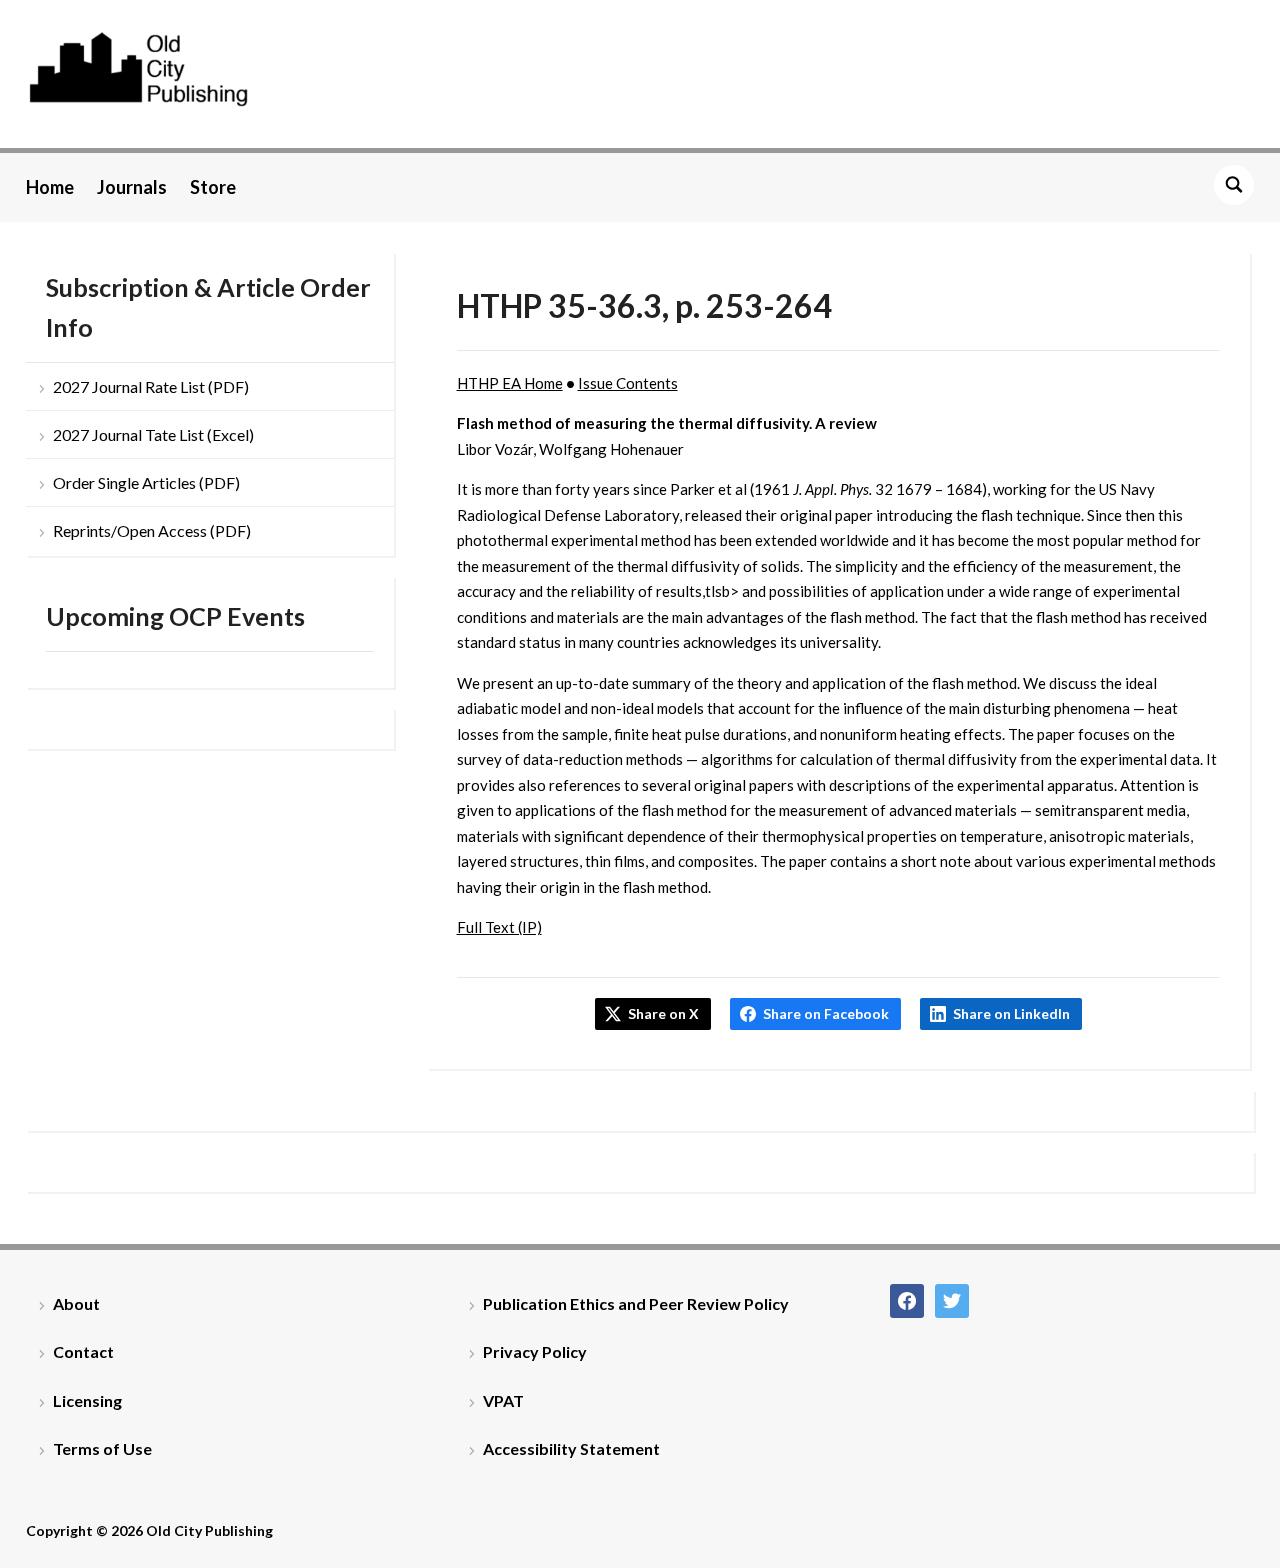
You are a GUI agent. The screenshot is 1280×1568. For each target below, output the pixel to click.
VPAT (503, 1400)
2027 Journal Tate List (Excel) (153, 434)
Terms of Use (102, 1448)
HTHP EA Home (510, 383)
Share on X (663, 1013)
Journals (132, 187)
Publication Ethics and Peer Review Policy (636, 1303)
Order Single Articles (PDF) (146, 482)
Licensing (87, 1400)
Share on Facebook (826, 1013)
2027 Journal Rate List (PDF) (151, 386)
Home (50, 187)
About (76, 1303)
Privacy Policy (535, 1351)
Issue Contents (628, 383)
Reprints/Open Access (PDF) (152, 530)
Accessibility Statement (571, 1448)
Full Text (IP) (499, 927)
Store (213, 187)
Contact (83, 1351)
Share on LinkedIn (1011, 1013)
